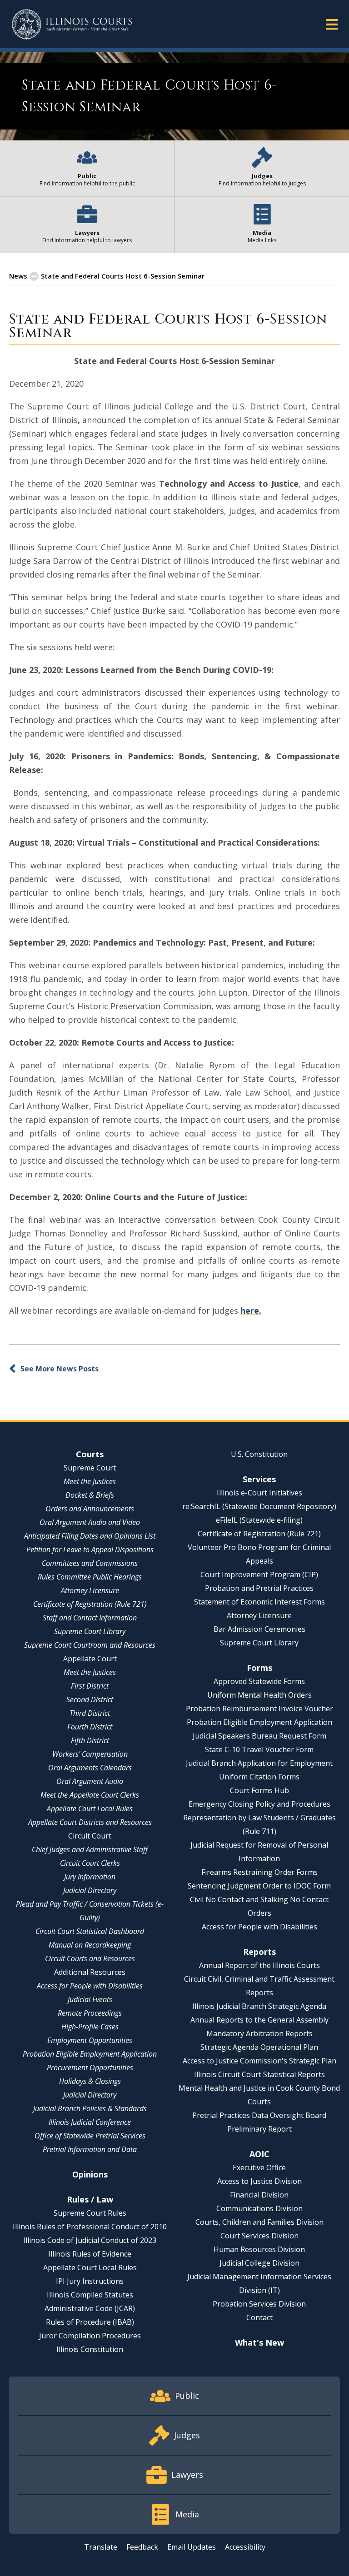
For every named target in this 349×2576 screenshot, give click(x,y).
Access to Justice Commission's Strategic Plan (259, 2061)
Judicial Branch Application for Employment (259, 1763)
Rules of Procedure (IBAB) (90, 2322)
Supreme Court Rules (90, 2213)
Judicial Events (90, 1999)
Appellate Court (90, 1659)
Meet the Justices (90, 1481)
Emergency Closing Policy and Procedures (259, 1804)
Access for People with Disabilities (90, 1986)
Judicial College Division (259, 2263)
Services (259, 1479)
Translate (101, 2547)
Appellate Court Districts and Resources (90, 1822)
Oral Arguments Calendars (90, 1768)
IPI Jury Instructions (90, 2281)
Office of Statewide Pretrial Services (90, 2136)
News (18, 276)
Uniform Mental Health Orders (259, 1695)
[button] (332, 24)
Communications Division (259, 2208)
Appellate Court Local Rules (90, 1809)
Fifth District (90, 1740)
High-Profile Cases (90, 2027)
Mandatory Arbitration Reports (259, 2033)
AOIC (259, 2154)
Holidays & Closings (90, 2081)
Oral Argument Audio (90, 1781)
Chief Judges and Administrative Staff (90, 1849)
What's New (259, 2342)
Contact (259, 2317)
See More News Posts (60, 1369)
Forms (259, 1668)
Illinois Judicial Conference (90, 2122)
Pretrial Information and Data (90, 2149)
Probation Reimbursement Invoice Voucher (259, 1709)
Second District (90, 1699)
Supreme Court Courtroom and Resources (90, 1645)
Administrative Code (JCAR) (90, 2308)
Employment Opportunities (90, 2040)
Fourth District (90, 1727)
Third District (90, 1713)
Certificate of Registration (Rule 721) (90, 1604)
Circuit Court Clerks (90, 1863)
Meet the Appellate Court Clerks (90, 1795)
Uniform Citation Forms (259, 1777)
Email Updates (192, 2547)
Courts (90, 1454)
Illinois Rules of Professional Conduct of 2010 (90, 2227)
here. (251, 1310)
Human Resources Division (259, 2249)
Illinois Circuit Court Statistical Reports (259, 2074)
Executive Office (259, 2167)
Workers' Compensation (90, 1754)
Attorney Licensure (90, 1590)
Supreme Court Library (90, 1631)
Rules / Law (90, 2199)
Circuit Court (90, 1836)
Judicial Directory (90, 1890)
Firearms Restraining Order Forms (259, 1872)
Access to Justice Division (259, 2181)
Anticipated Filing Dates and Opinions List (90, 1536)
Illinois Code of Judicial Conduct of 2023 (90, 2240)
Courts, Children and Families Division (259, 2222)
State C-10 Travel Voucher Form (259, 1749)
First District (90, 1686)
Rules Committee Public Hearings (90, 1577)
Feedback (142, 2547)
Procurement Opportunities (90, 2068)
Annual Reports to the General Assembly (259, 2020)
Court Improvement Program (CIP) (259, 1574)
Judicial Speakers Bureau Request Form (259, 1736)
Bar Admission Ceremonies (259, 1629)
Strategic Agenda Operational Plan (259, 2047)
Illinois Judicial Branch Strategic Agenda (259, 2006)
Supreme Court (90, 1468)
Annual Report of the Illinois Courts (259, 1965)
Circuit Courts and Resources (90, 1958)
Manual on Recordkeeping (90, 1945)
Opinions (90, 2174)
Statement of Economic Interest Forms (259, 1602)
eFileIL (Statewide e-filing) (259, 1520)
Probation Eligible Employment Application (90, 2054)
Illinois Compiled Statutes (90, 2295)
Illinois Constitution (90, 2349)
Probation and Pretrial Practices (259, 1588)
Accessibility (245, 2547)
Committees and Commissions (90, 1563)
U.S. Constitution (259, 1454)
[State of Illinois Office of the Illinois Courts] (72, 24)
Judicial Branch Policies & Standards (90, 2108)
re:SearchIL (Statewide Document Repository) (259, 1506)
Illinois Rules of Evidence (90, 2254)
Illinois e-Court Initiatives (259, 1493)
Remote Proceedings (90, 2013)
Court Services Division (259, 2236)
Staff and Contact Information (90, 1618)
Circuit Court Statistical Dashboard (90, 1931)
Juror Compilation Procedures (90, 2336)
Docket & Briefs (90, 1495)
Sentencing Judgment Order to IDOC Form (259, 1886)
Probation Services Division (259, 2304)
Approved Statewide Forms (259, 1681)
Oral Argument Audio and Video (90, 1522)
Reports (259, 1952)
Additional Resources (90, 1972)
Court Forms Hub (259, 1790)
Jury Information (90, 1877)
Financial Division (259, 2195)
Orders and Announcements (90, 1509)
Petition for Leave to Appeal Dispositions (90, 1550)
